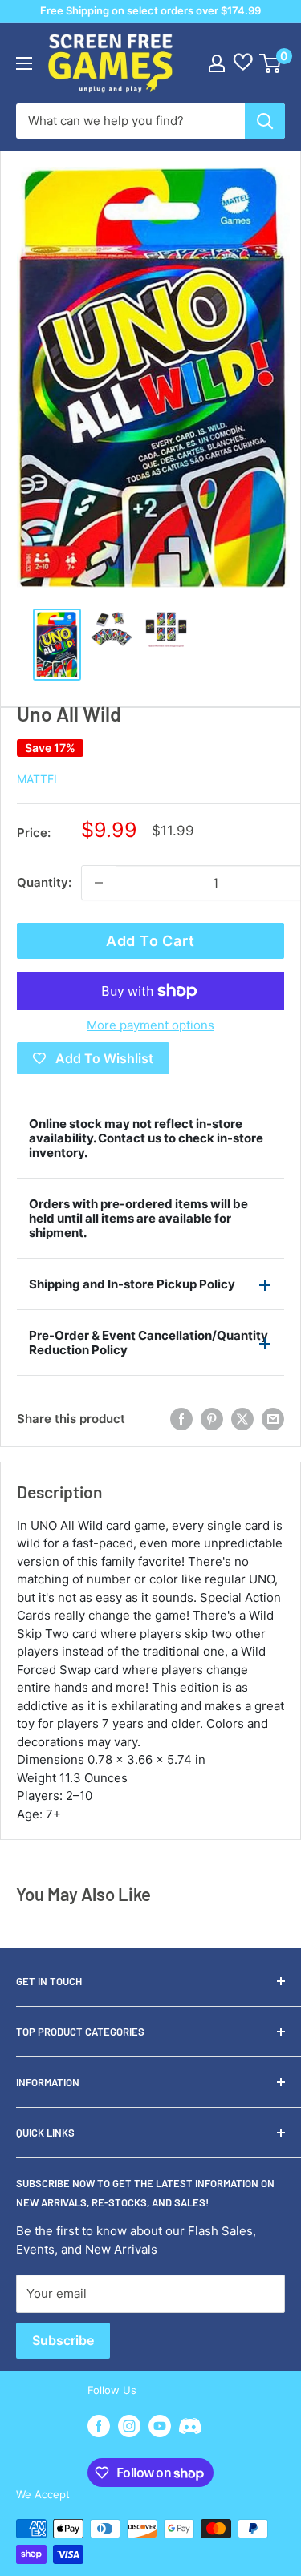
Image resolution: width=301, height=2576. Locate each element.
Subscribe (63, 2340)
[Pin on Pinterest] (212, 1419)
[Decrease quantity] (99, 883)
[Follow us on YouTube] (160, 2426)
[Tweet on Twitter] (242, 1419)
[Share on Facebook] (181, 1419)
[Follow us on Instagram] (129, 2426)
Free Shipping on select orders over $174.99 (150, 10)
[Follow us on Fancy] (190, 2428)
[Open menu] (24, 63)
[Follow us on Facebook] (99, 2426)
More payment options (150, 1025)
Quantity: (44, 882)
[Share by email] (273, 1419)
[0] (271, 63)
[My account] (217, 63)
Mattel (39, 779)
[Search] (265, 121)
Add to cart (150, 941)
